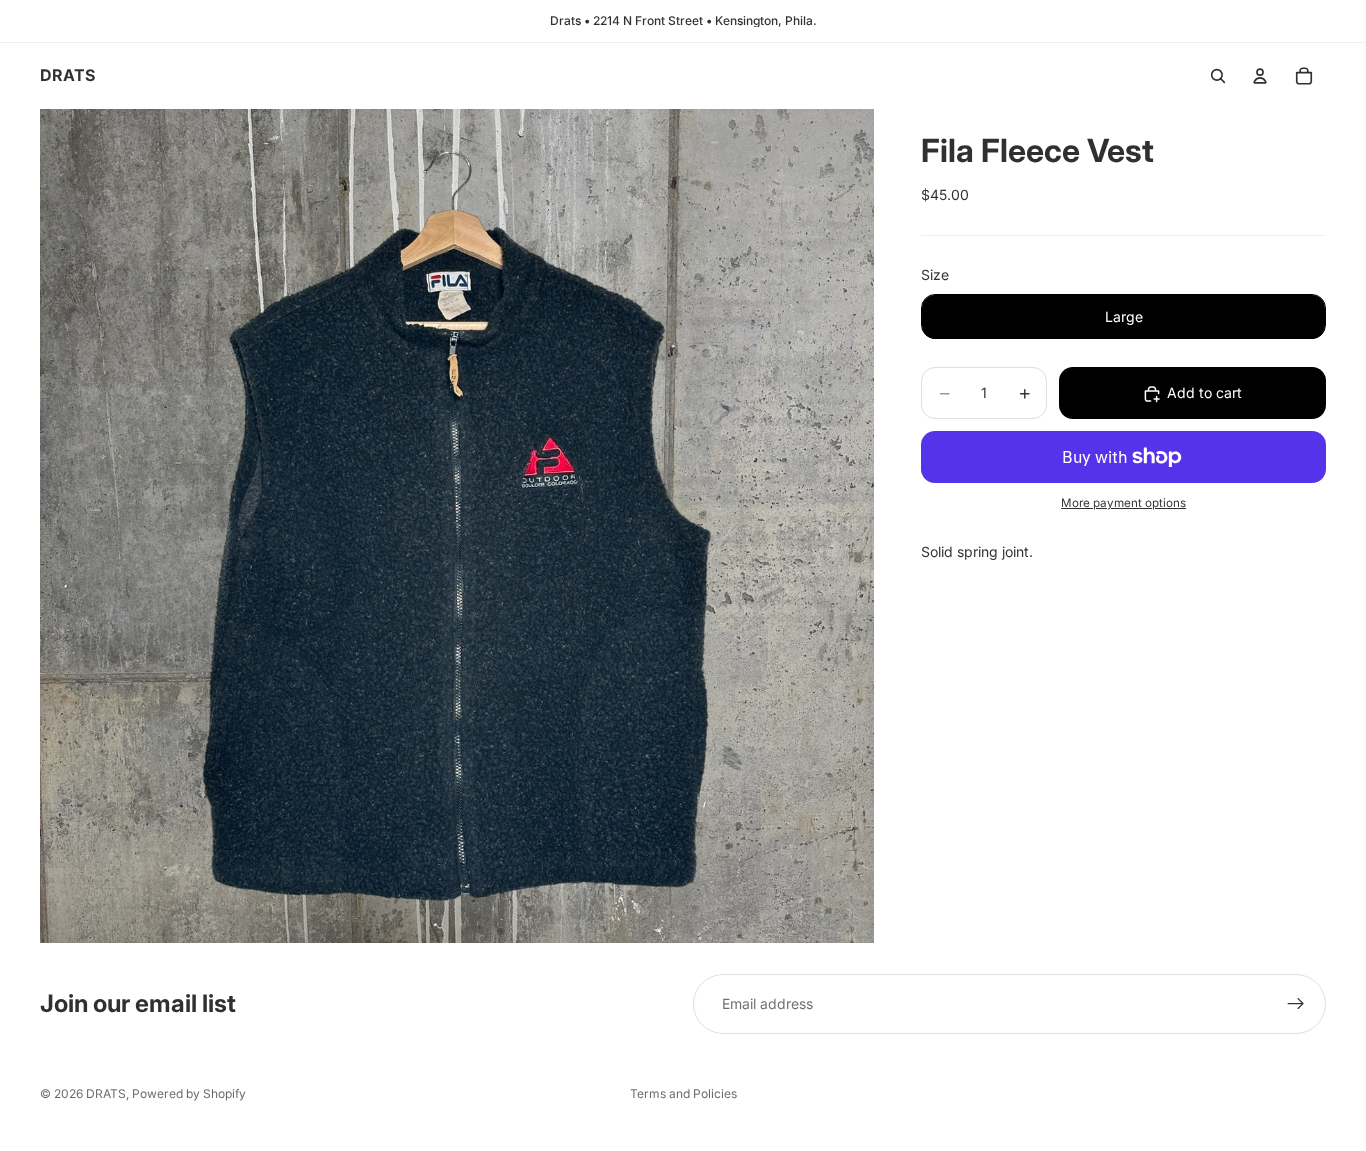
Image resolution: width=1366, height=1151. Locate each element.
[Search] (1218, 76)
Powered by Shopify (189, 1093)
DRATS (106, 1093)
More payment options (1123, 504)
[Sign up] (1296, 1004)
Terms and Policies (683, 1093)
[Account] (1260, 76)
